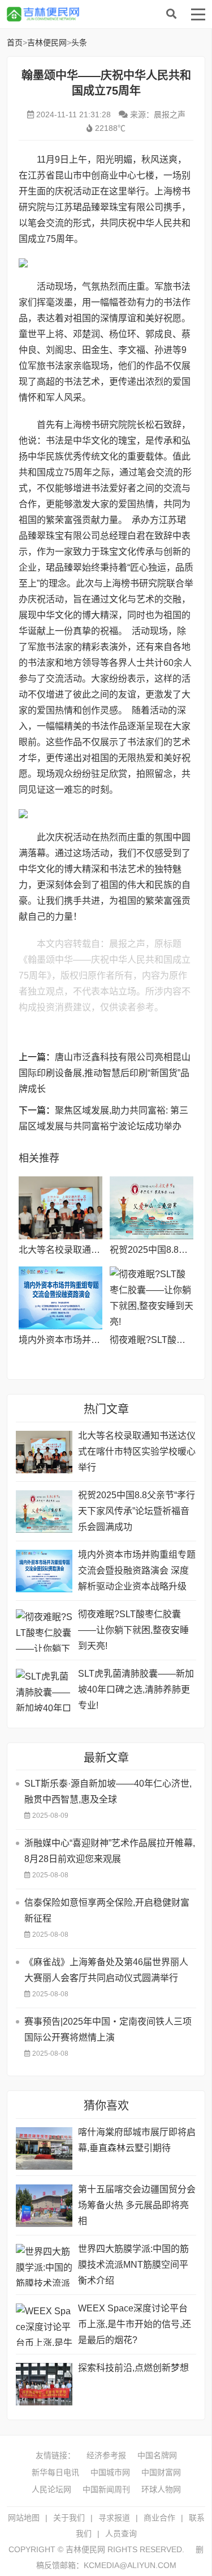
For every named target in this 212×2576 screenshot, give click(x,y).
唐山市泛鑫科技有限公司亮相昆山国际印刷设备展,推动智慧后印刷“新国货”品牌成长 (105, 1073)
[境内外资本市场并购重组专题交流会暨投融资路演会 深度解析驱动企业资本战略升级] (60, 1298)
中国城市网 (110, 2472)
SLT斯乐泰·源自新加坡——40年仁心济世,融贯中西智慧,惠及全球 (108, 1791)
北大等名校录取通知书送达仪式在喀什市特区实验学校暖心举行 (137, 1451)
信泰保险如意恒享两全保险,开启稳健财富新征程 (107, 1910)
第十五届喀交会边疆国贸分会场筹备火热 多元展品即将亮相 (137, 2205)
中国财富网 (161, 2472)
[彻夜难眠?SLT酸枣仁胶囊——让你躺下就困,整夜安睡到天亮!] (152, 1298)
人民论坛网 (51, 2489)
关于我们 (69, 2518)
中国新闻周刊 (106, 2489)
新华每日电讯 (55, 2472)
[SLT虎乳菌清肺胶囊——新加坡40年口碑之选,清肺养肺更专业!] (44, 1690)
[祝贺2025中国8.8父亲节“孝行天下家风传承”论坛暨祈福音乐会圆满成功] (152, 1208)
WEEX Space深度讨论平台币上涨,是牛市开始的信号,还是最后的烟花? (135, 2324)
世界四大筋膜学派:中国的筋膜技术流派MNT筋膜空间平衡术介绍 (133, 2265)
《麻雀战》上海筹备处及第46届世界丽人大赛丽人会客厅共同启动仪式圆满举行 (106, 1970)
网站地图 (24, 2518)
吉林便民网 (97, 14)
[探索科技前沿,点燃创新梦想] (44, 2384)
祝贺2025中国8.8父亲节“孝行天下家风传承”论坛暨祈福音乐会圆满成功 (137, 1511)
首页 (15, 42)
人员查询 (121, 2534)
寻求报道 (114, 2518)
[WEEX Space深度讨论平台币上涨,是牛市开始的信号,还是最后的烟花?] (44, 2325)
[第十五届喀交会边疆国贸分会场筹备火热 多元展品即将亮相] (44, 2206)
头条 (79, 42)
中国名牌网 (157, 2455)
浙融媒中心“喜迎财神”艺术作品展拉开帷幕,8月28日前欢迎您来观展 (110, 1851)
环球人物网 (161, 2489)
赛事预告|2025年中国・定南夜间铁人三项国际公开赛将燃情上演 (108, 2029)
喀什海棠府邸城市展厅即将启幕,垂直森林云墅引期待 (137, 2140)
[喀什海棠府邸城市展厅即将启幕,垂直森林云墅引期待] (44, 2148)
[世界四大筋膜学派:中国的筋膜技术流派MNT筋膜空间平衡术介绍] (44, 2265)
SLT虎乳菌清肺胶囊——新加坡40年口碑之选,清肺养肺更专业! (136, 1689)
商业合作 (159, 2518)
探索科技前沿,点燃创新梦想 (133, 2368)
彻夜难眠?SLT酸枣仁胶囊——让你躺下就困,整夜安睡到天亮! (133, 1630)
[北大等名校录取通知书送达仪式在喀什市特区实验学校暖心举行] (60, 1208)
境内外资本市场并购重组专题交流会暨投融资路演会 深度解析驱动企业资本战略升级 (137, 1570)
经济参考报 (106, 2455)
